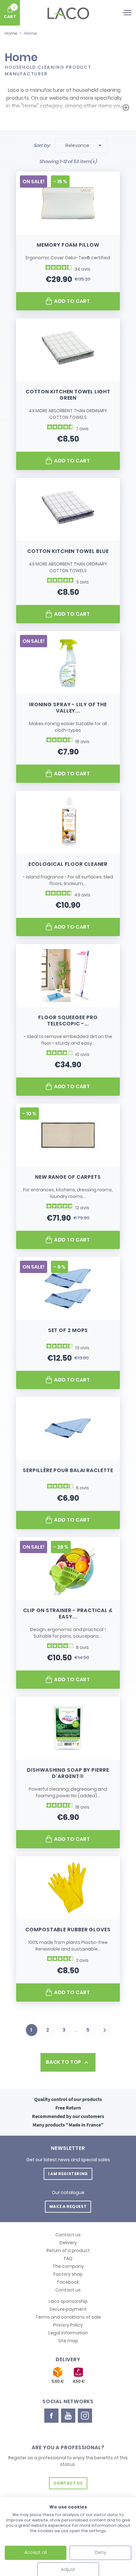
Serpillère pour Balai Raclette (68, 1470)
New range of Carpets (68, 1177)
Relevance (85, 145)
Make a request (68, 2206)
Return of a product (68, 2250)
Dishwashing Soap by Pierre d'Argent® (68, 1773)
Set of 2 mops (68, 1330)
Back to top (68, 2062)
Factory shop (68, 2274)
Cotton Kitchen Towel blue (68, 551)
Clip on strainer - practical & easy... (68, 1614)
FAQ (68, 2258)
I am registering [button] (68, 2174)
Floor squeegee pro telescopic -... (68, 1021)
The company (68, 2266)
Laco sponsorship (68, 2301)
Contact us (68, 2235)
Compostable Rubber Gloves (68, 1930)
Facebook (68, 2282)
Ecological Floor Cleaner (68, 864)
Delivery (68, 2243)
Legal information (68, 2333)
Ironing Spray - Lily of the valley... (68, 708)
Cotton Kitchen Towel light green (68, 395)
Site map (68, 2341)
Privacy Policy (68, 2325)
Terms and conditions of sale (68, 2317)
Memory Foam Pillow (68, 245)
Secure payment (68, 2309)
